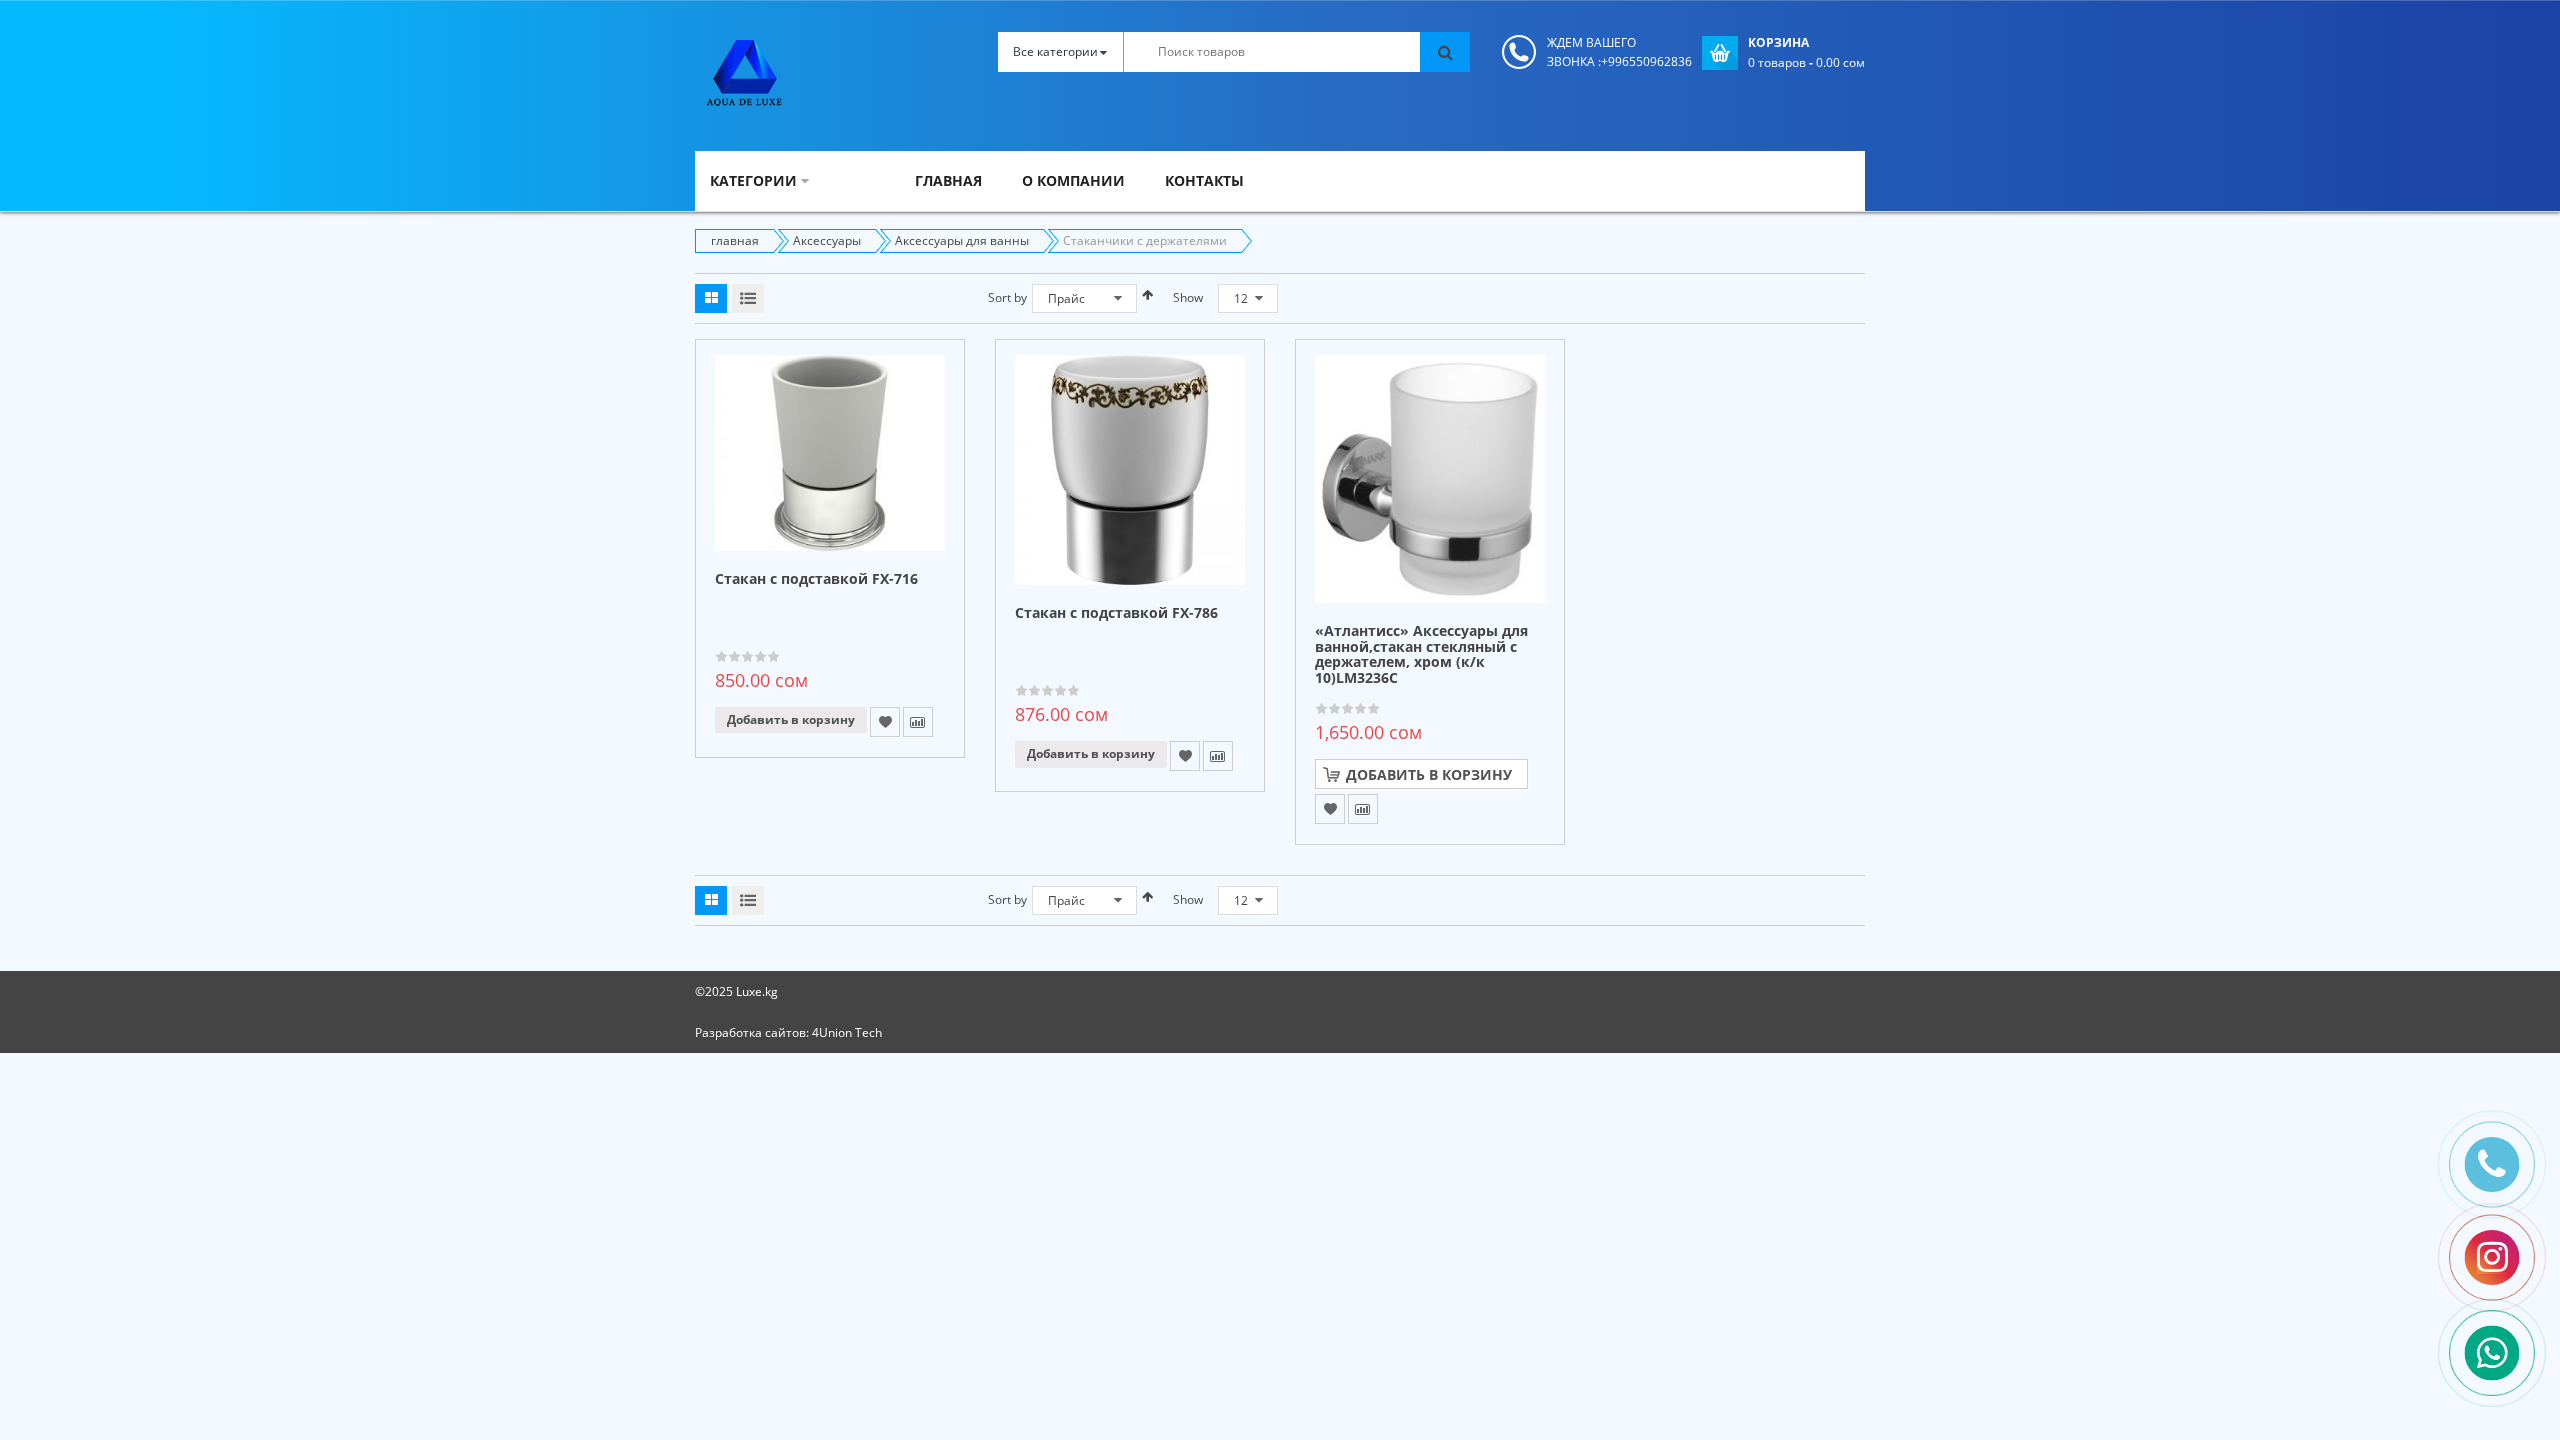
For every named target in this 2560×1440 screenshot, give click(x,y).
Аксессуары (827, 240)
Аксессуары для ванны (962, 240)
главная (735, 240)
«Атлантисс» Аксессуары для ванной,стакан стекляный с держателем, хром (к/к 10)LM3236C (1421, 654)
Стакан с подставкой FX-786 (1116, 613)
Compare (918, 722)
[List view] (748, 298)
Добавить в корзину (791, 719)
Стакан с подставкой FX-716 (816, 579)
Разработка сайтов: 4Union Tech (788, 1032)
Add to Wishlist (885, 722)
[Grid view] (711, 298)
